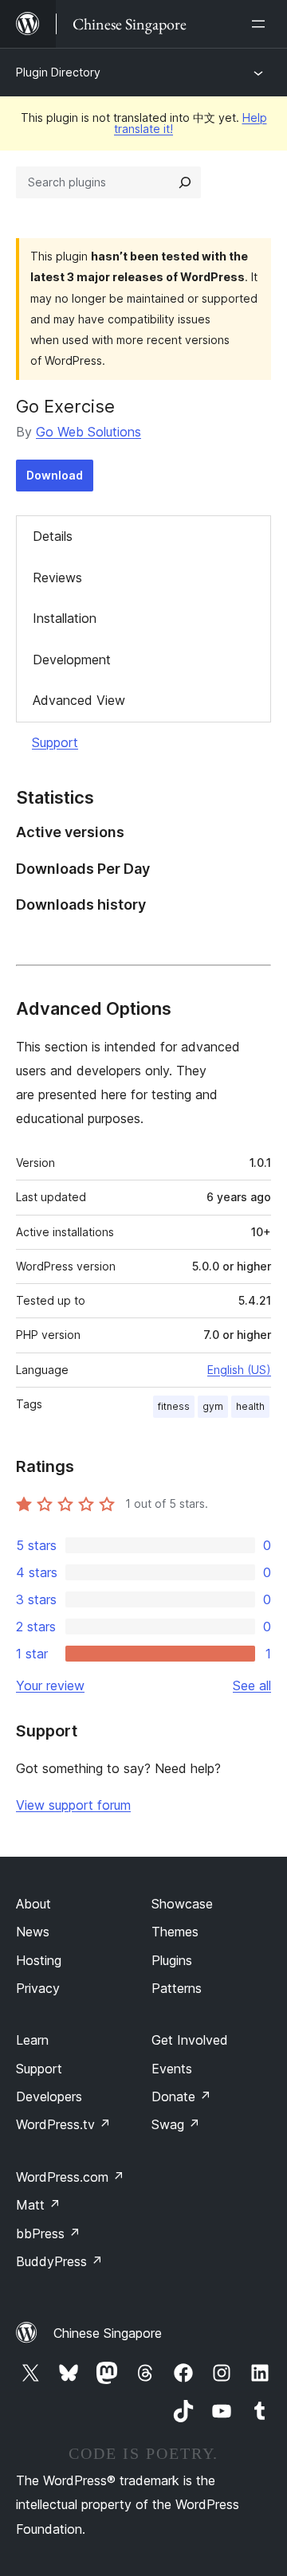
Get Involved (190, 2040)
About (33, 1904)
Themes (175, 1932)
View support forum (73, 1805)
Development (72, 660)
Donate (181, 2096)
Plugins (172, 1960)
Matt (38, 2205)
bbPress (48, 2233)
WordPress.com (70, 2177)
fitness (174, 1406)
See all (252, 1685)
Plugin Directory (58, 72)
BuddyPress (59, 2261)
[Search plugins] (185, 182)
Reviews (57, 577)
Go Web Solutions (88, 432)
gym (213, 1406)
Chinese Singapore (108, 2333)
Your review (50, 1685)
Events (172, 2069)
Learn (32, 2040)
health (250, 1406)
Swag (176, 2124)
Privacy (38, 1988)
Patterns (177, 1988)
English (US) (239, 1370)
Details (53, 536)
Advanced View (79, 700)
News (33, 1932)
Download (55, 475)
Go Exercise (65, 406)
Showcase (182, 1904)
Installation (65, 618)
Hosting (39, 1960)
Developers (49, 2096)
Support (55, 742)
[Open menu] (261, 24)
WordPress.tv (63, 2124)
